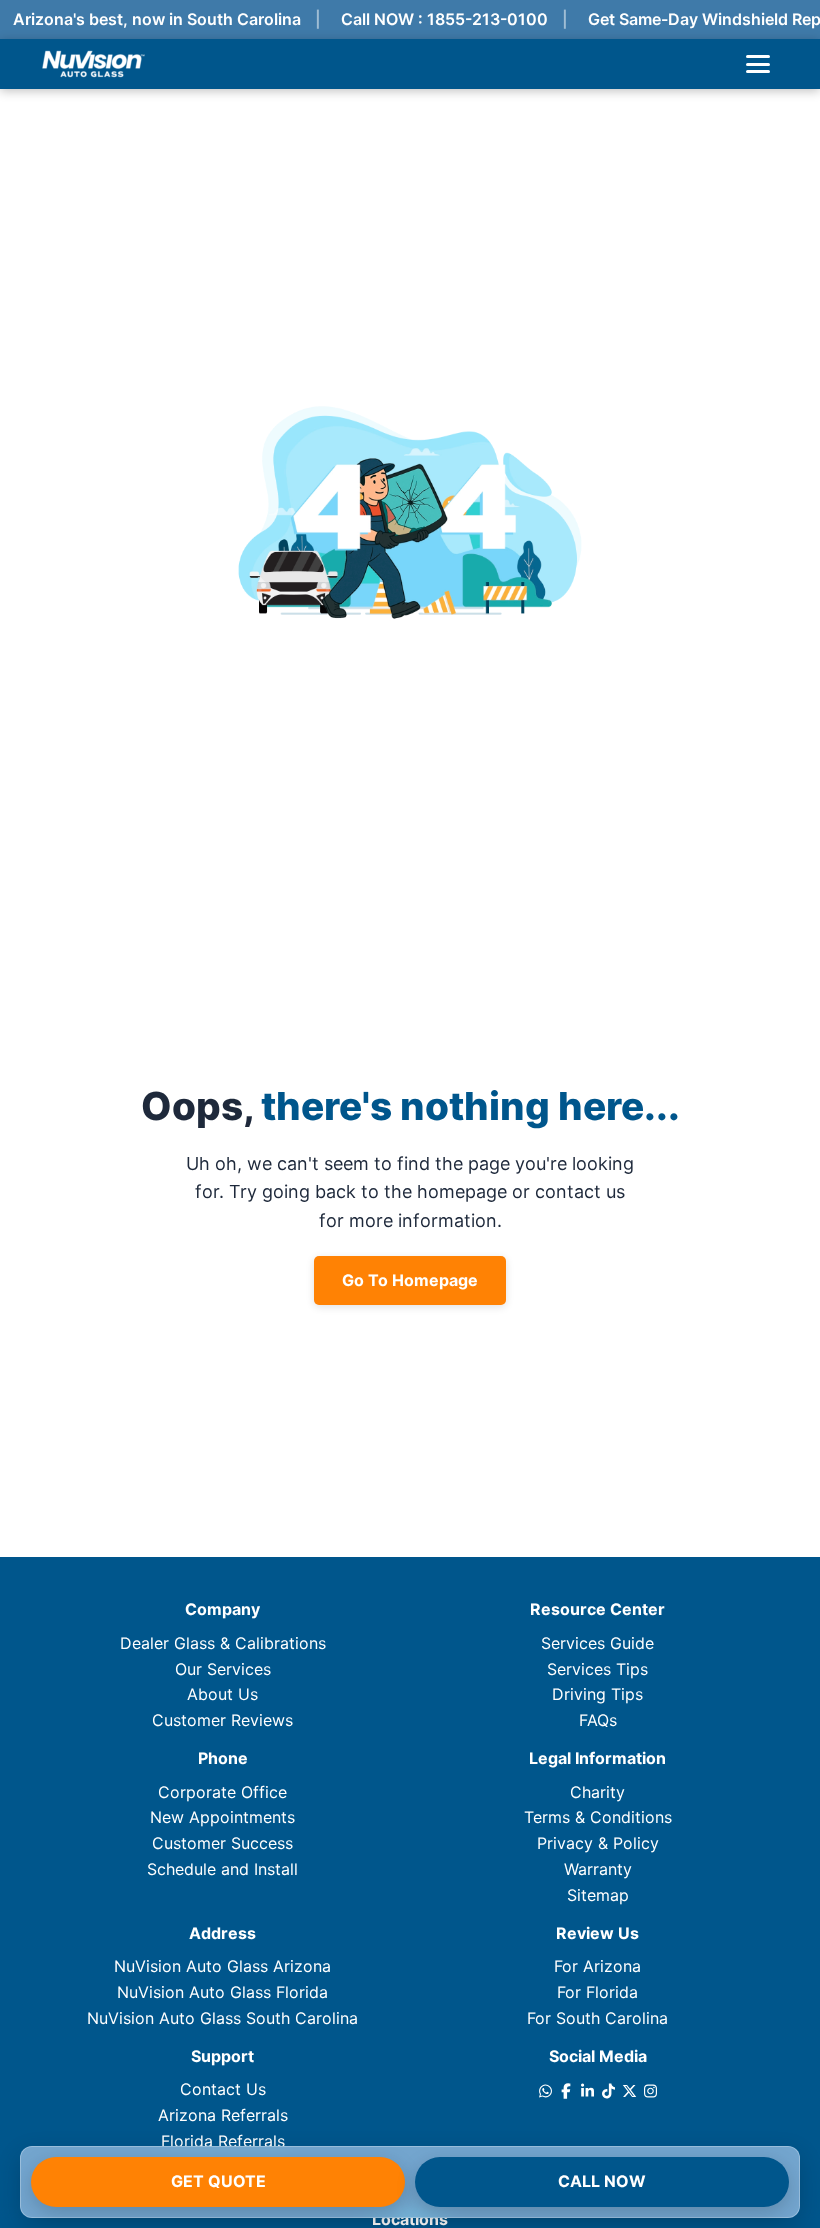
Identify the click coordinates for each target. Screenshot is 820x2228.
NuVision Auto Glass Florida (222, 1992)
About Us (222, 1694)
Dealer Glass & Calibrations (223, 1643)
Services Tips (597, 1669)
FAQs (598, 1720)
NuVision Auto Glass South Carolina (222, 2018)
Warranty (598, 1869)
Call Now (602, 2181)
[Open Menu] (758, 64)
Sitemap (598, 1895)
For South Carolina (597, 2018)
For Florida (597, 1992)
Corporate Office (222, 1792)
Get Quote (218, 2181)
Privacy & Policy (598, 1843)
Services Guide (597, 1643)
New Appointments (222, 1817)
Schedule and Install (222, 1869)
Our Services (223, 1669)
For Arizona (597, 1966)
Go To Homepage (410, 1280)
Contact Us (223, 2089)
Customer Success (222, 1843)
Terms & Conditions (598, 1817)
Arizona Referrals (223, 2115)
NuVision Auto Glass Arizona (222, 1966)
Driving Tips (597, 1694)
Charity (597, 1792)
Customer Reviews (222, 1720)
